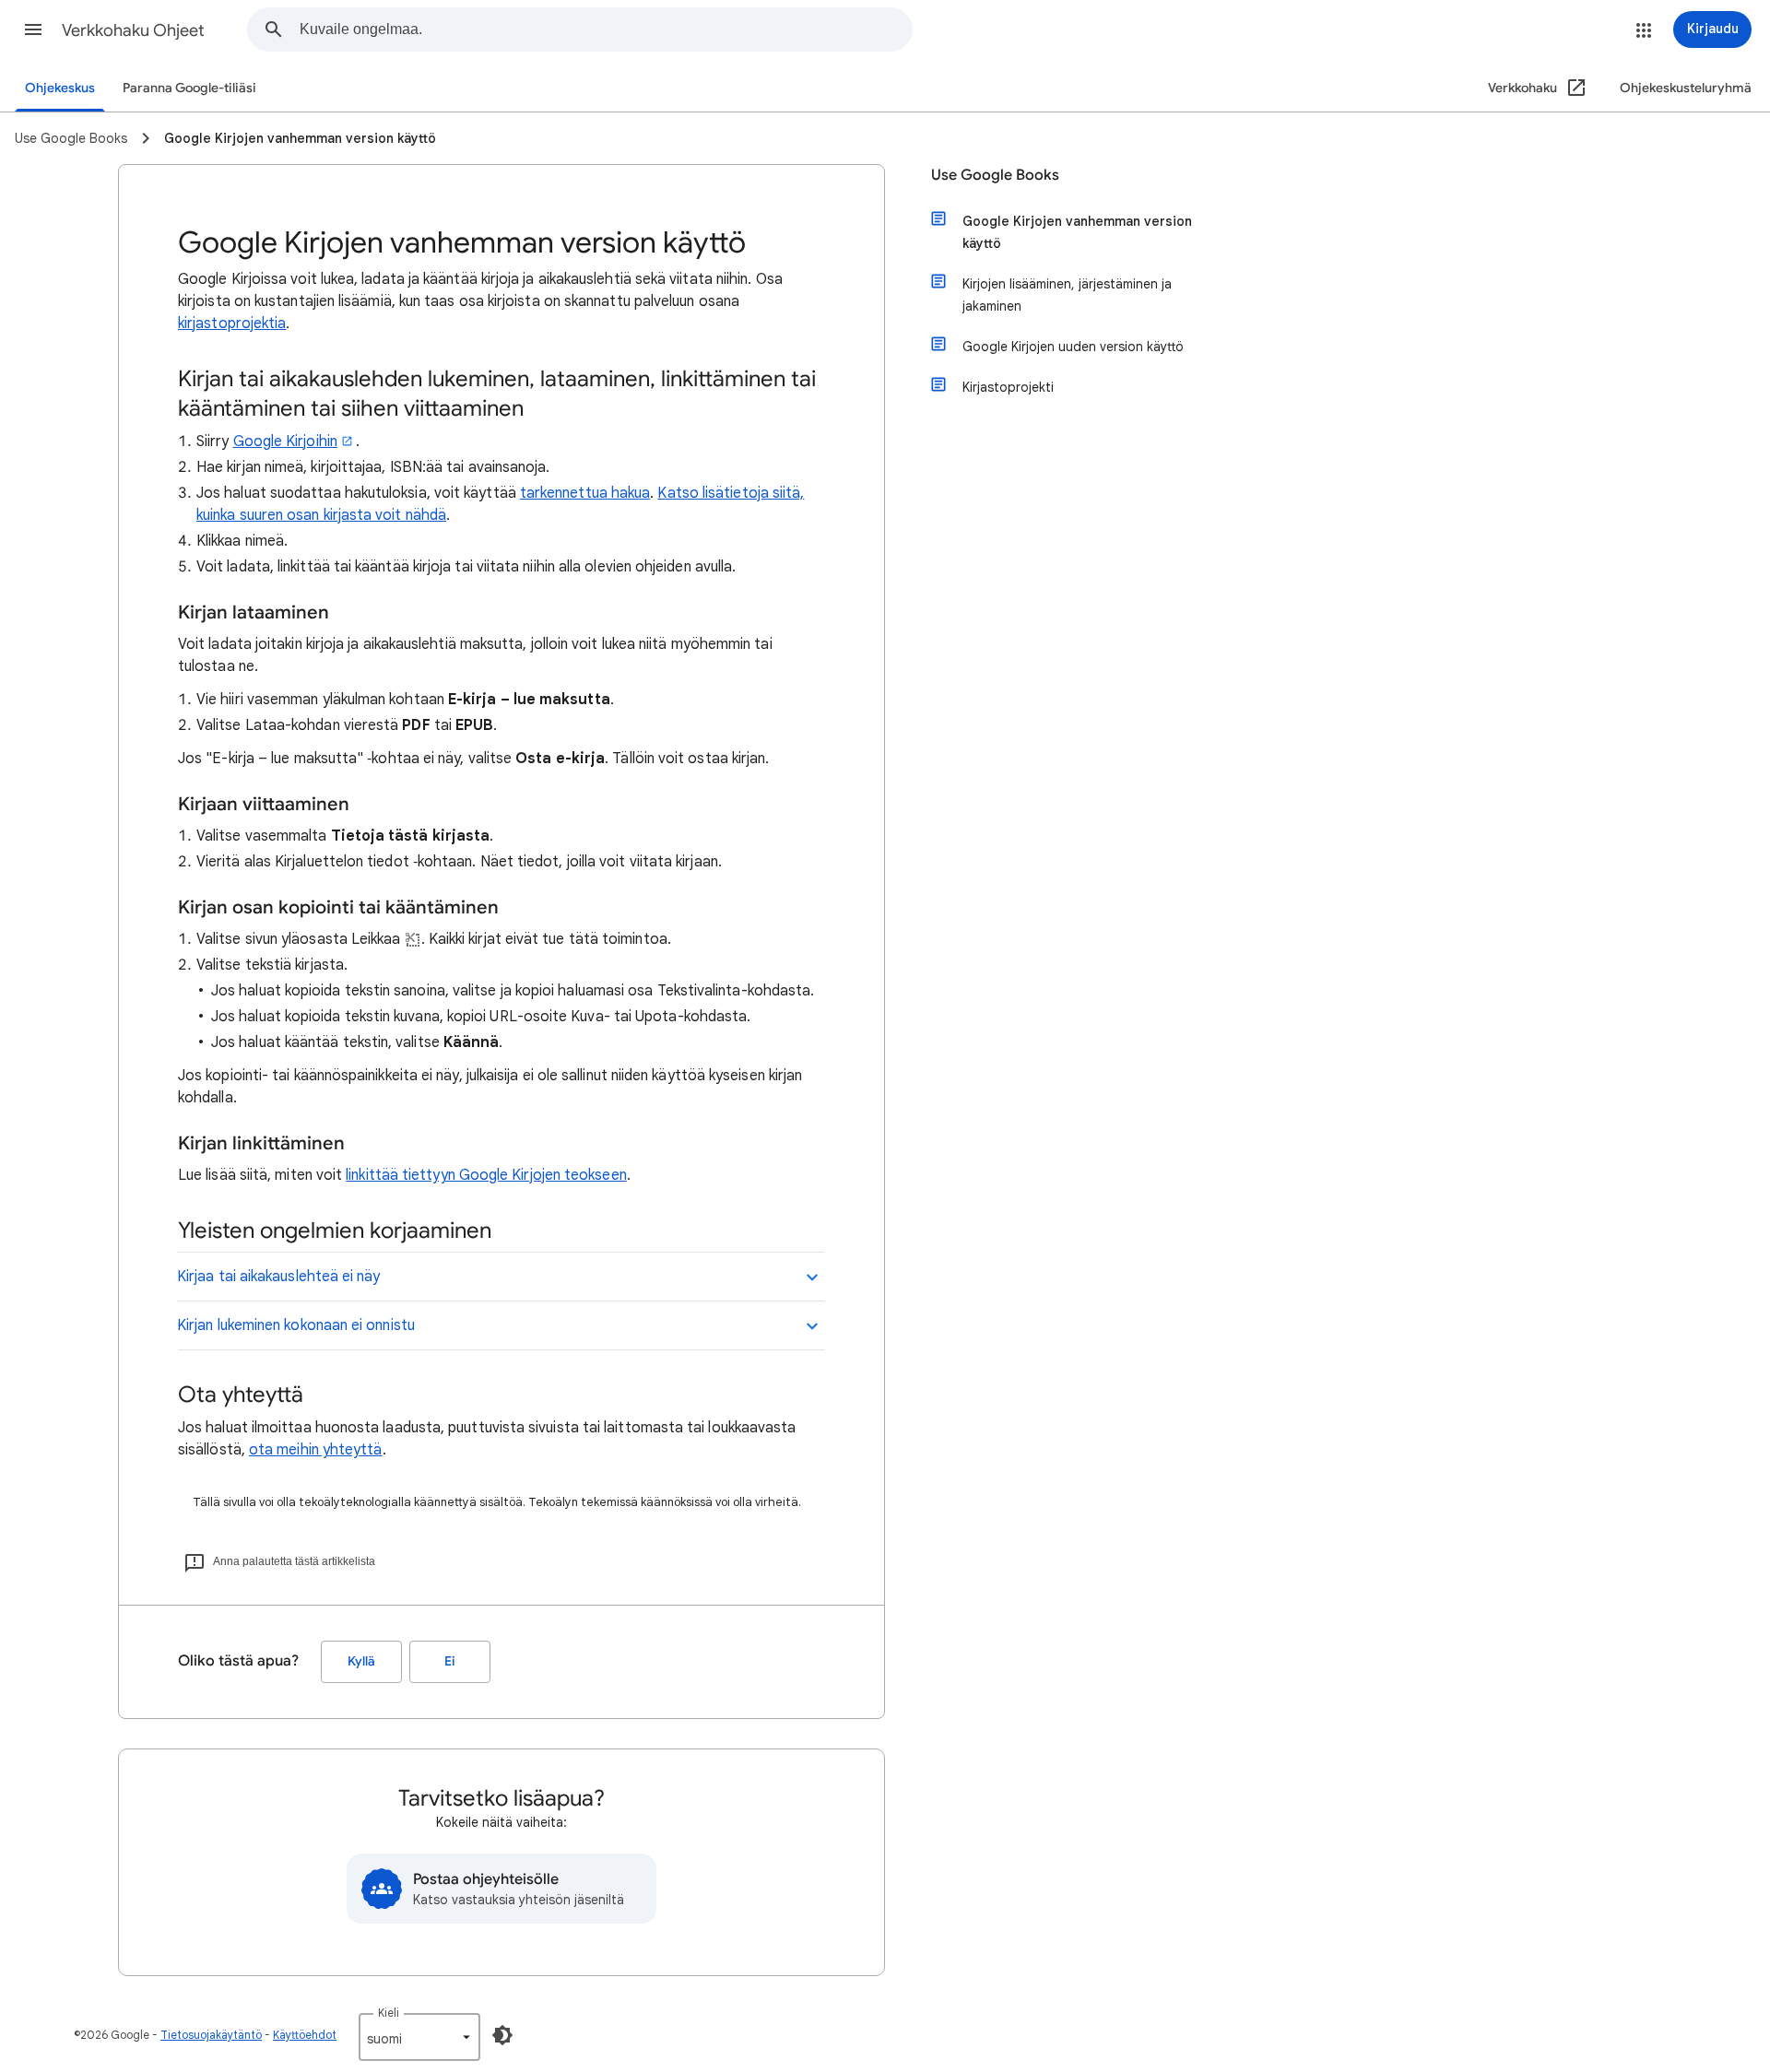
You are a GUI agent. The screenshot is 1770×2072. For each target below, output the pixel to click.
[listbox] (419, 2037)
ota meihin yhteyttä (316, 1450)
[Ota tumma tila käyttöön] (502, 2035)
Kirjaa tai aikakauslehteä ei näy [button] (279, 1277)
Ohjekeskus (60, 88)
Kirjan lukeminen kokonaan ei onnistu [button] (296, 1325)
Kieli (389, 2013)
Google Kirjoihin (285, 441)
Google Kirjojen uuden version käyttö (1073, 347)
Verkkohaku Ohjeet (133, 30)
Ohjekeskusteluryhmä (1686, 88)
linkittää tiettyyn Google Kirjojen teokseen (486, 1175)
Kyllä (361, 1661)
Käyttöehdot (305, 2035)
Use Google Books (995, 175)
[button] (33, 29)
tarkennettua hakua (585, 493)
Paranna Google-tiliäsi (189, 88)
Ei (450, 1661)
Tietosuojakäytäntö (211, 2035)
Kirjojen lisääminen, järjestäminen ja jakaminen (1067, 295)
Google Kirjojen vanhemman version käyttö (1077, 232)
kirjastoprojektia (232, 324)
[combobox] (606, 29)
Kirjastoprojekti (1008, 387)
